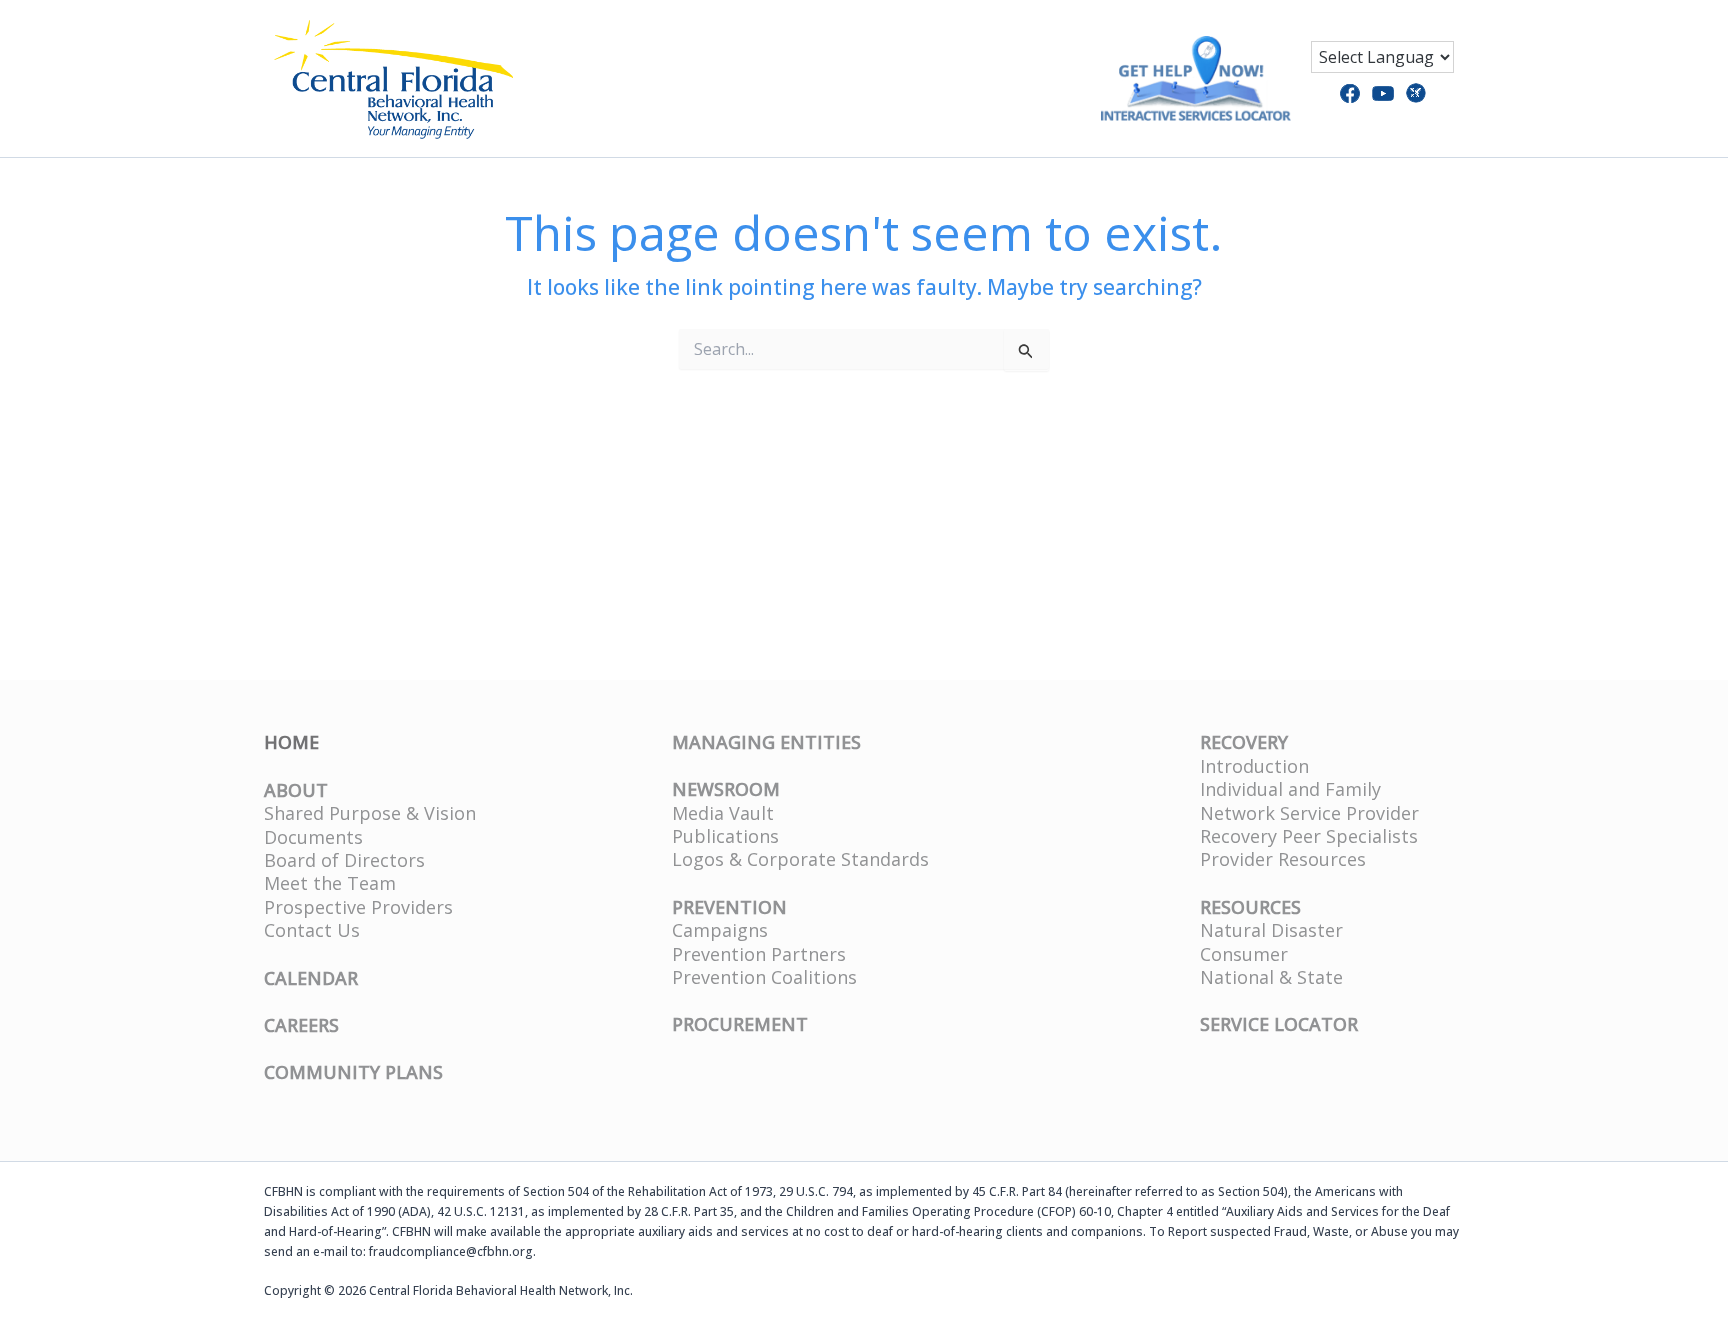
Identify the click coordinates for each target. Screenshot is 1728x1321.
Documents (313, 837)
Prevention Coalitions (764, 977)
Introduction (1254, 766)
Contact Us (312, 930)
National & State (1271, 977)
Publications (725, 836)
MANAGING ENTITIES (766, 742)
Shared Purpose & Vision (370, 813)
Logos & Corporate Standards (800, 859)
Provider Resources (1283, 859)
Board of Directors (344, 860)
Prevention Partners (759, 954)
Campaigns (720, 930)
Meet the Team (330, 883)
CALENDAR (311, 978)
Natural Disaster (1271, 930)
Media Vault (723, 813)
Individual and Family (1290, 789)
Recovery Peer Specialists (1309, 836)
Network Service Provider (1309, 813)
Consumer (1244, 954)
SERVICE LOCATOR (1279, 1024)
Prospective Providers (358, 907)
